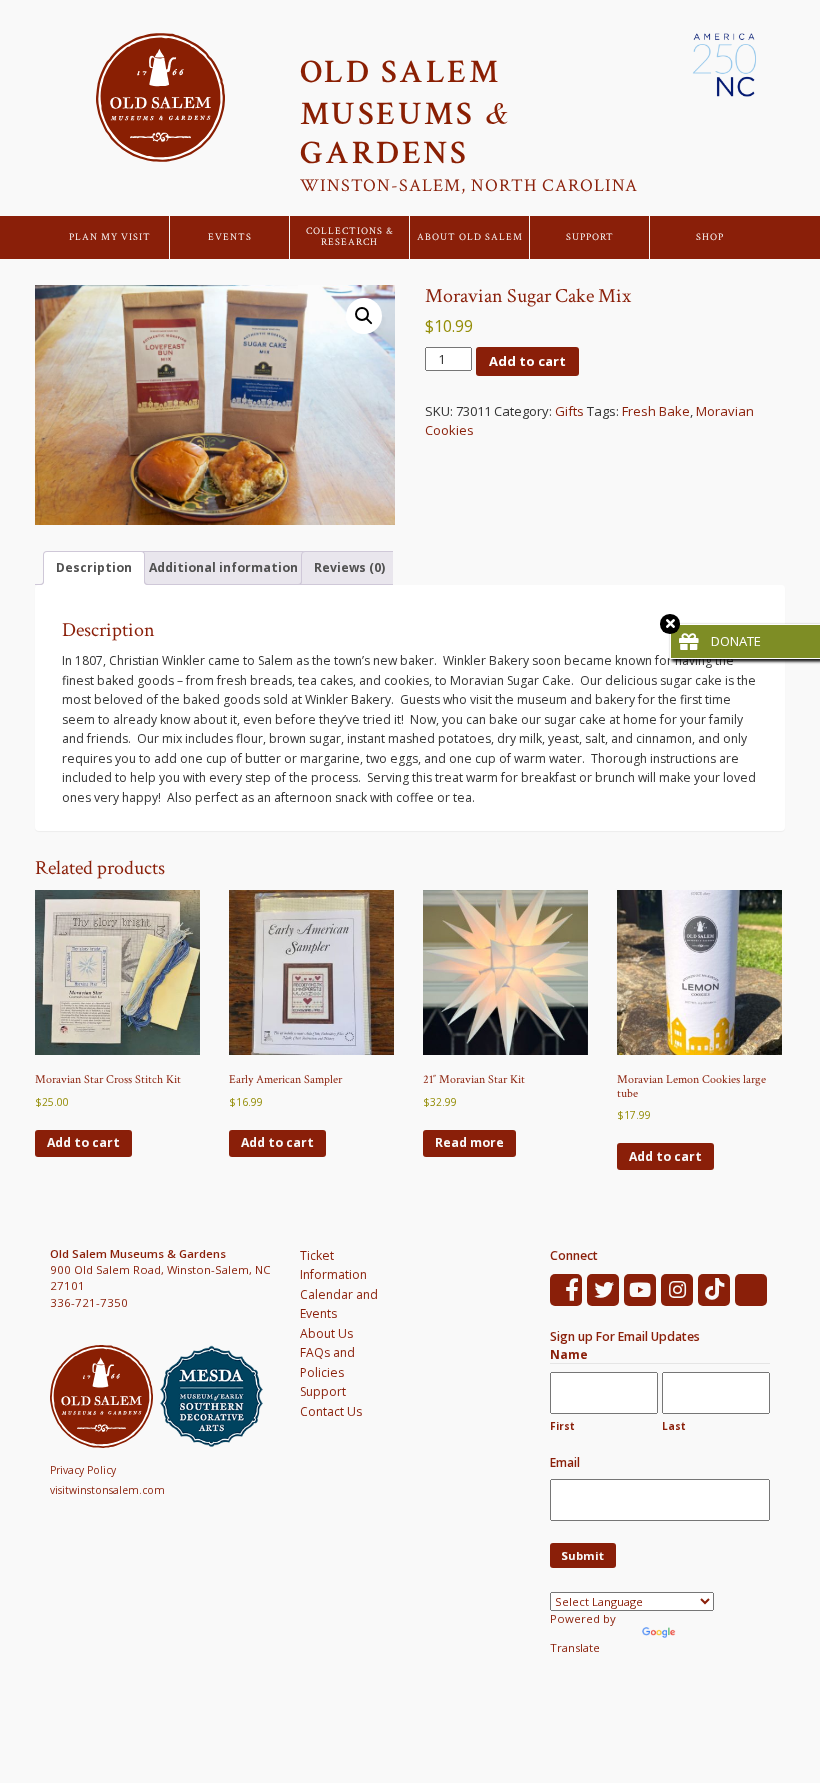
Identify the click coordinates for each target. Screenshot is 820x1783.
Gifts (569, 411)
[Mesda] (215, 1396)
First (562, 1426)
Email (565, 1462)
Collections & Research (350, 237)
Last (674, 1426)
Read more (469, 1142)
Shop (710, 237)
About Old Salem (470, 237)
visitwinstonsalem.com (107, 1490)
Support (590, 237)
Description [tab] (94, 567)
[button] (364, 316)
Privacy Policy (83, 1470)
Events (230, 237)
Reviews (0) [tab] (349, 567)
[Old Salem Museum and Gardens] (105, 1396)
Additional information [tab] (223, 567)
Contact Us (331, 1411)
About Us (326, 1333)
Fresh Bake (656, 411)
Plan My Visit (110, 237)
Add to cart (527, 361)
